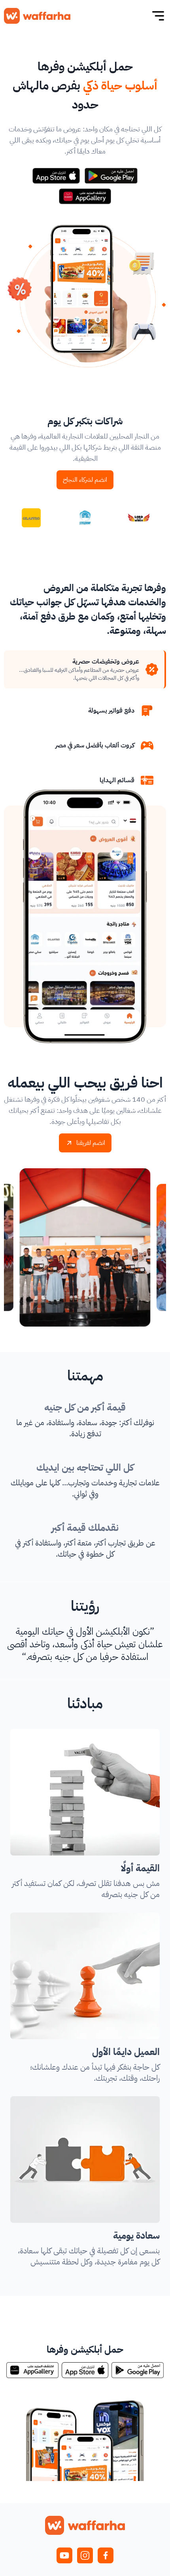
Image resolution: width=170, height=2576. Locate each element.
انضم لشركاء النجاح (85, 480)
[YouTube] (64, 2555)
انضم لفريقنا (91, 1143)
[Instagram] (85, 2555)
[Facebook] (106, 2555)
